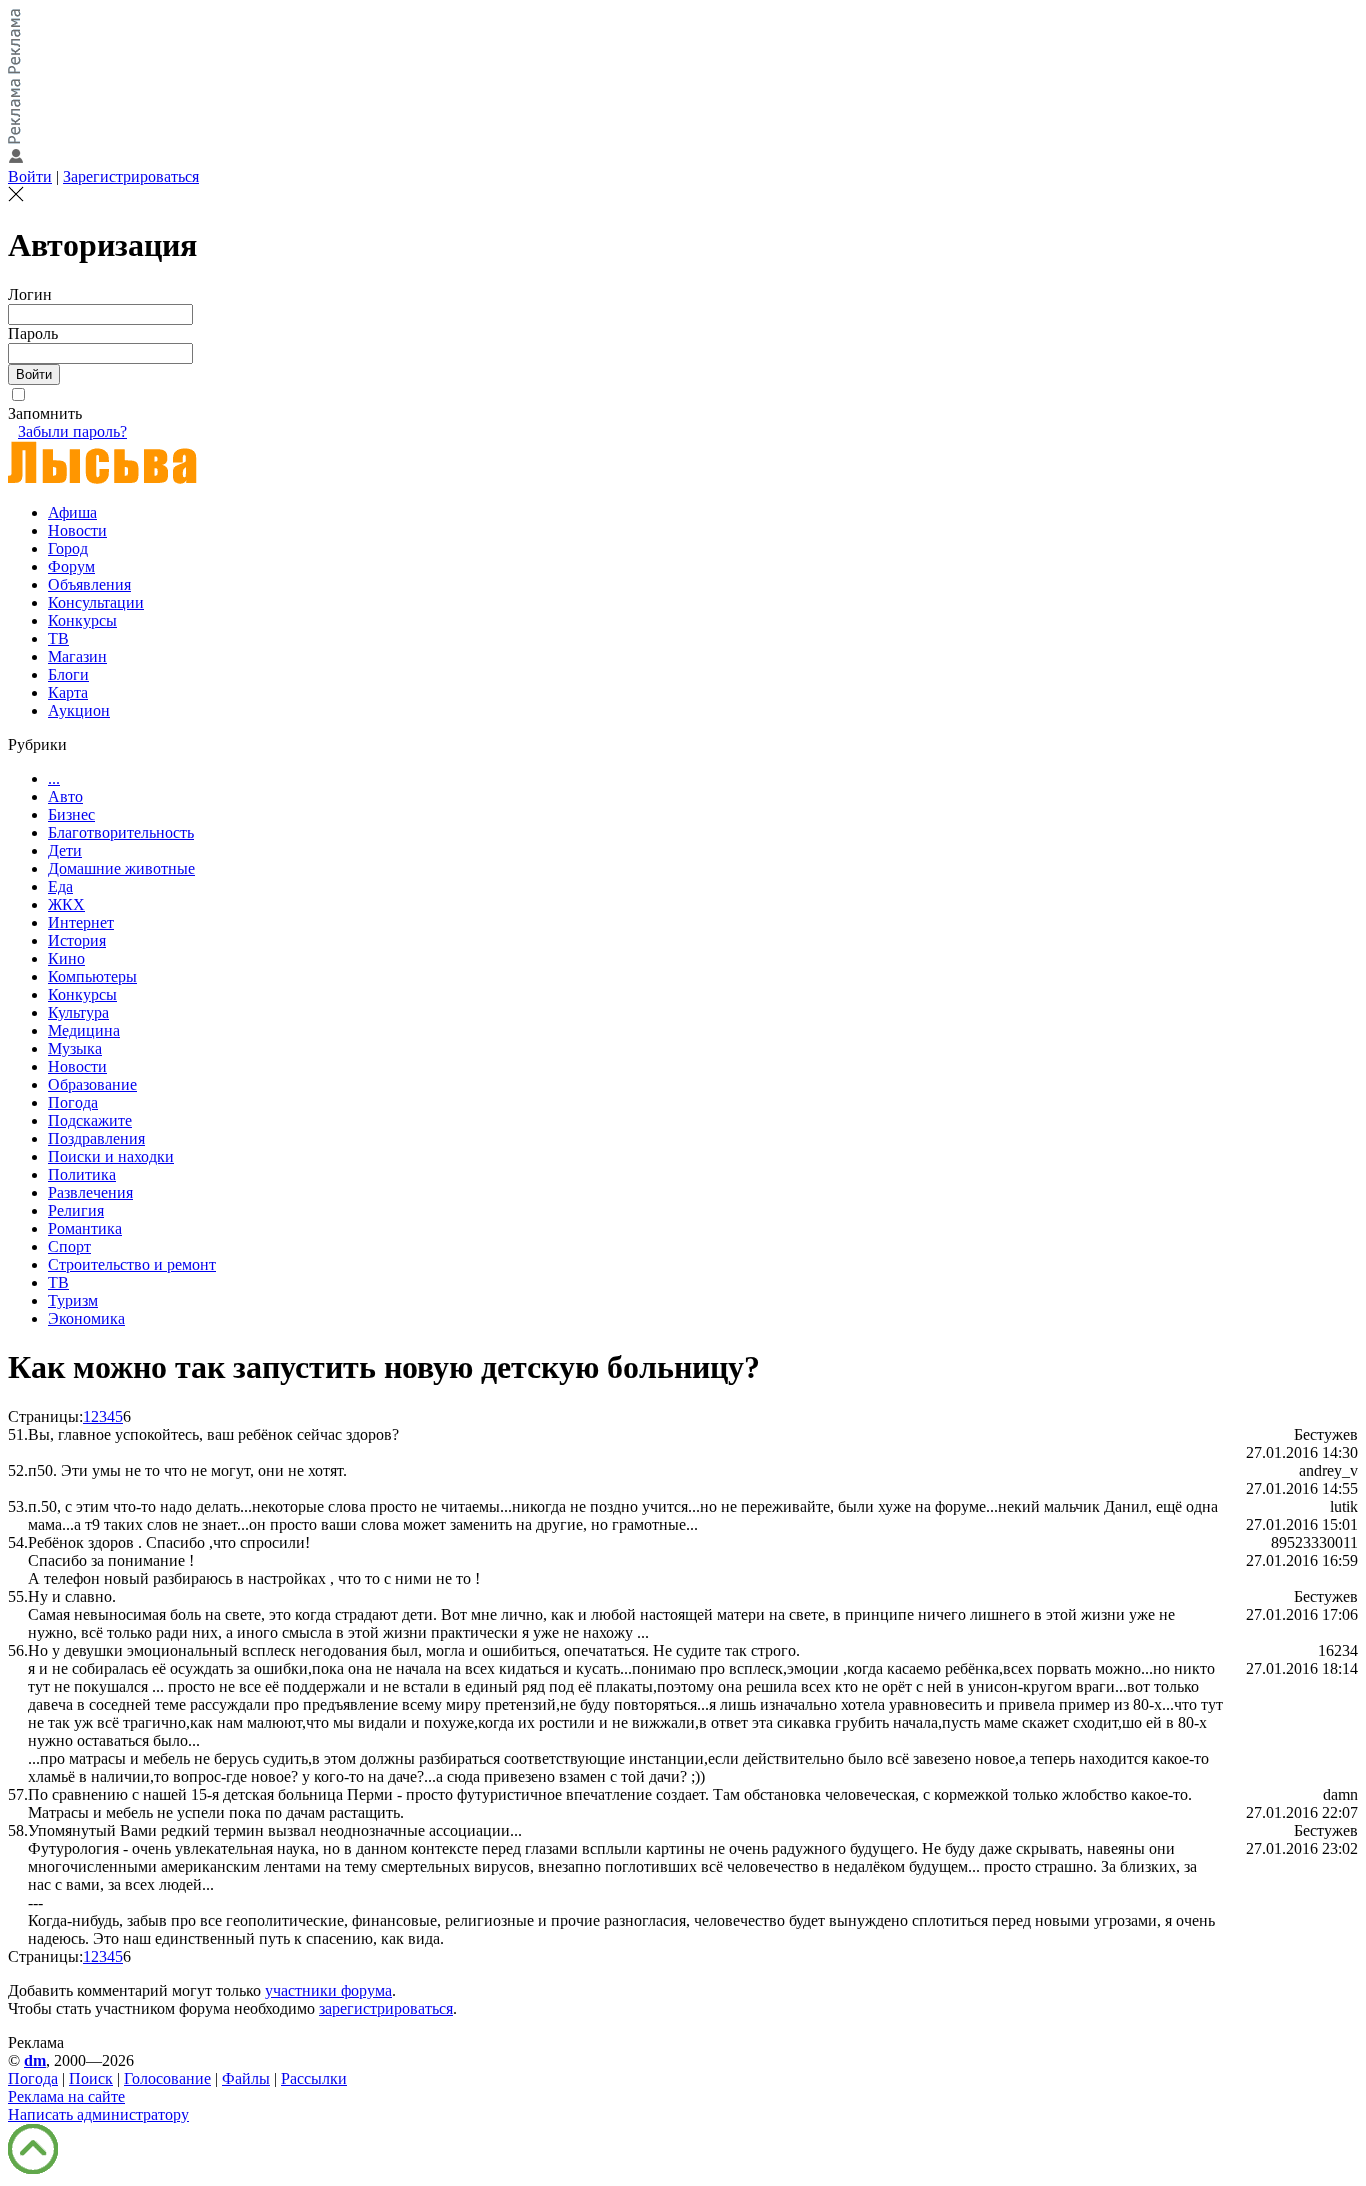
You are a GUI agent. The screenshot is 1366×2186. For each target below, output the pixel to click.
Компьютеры (92, 976)
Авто (65, 796)
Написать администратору (98, 2114)
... (54, 778)
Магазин (77, 656)
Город (68, 548)
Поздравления (96, 1138)
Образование (92, 1084)
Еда (60, 886)
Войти (30, 176)
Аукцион (79, 710)
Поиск (91, 2078)
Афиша (72, 512)
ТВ (58, 638)
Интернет (81, 922)
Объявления (89, 584)
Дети (65, 850)
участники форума (328, 1990)
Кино (66, 958)
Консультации (96, 602)
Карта (68, 692)
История (77, 940)
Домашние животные (121, 868)
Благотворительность (121, 832)
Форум (71, 566)
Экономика (86, 1318)
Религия (76, 1210)
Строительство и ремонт (132, 1264)
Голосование (167, 2078)
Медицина (84, 1030)
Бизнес (71, 814)
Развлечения (90, 1192)
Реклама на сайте (66, 2096)
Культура (78, 1012)
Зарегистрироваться (131, 176)
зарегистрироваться (386, 2008)
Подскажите (90, 1120)
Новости (77, 530)
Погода (73, 1102)
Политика (82, 1174)
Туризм (73, 1300)
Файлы (246, 2078)
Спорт (69, 1246)
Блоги (68, 674)
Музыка (75, 1048)
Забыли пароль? (72, 431)
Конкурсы (82, 620)
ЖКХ (66, 904)
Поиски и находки (111, 1156)
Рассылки (314, 2078)
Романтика (85, 1228)
